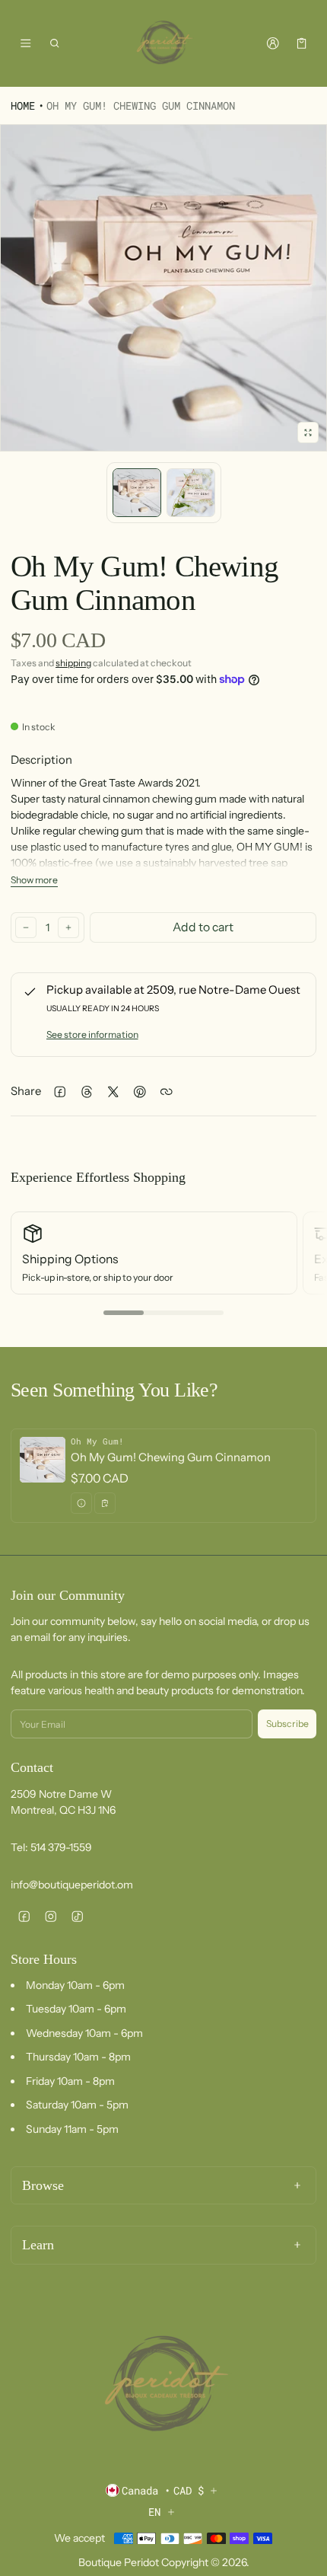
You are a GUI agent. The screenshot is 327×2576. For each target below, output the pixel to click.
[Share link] (166, 1092)
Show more (34, 880)
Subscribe (287, 1724)
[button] (55, 43)
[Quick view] (81, 1503)
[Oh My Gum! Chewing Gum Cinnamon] (163, 1476)
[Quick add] (105, 1503)
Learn (38, 2245)
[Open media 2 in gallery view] (191, 493)
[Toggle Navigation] (25, 43)
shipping (73, 663)
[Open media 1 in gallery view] (137, 493)
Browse (43, 2185)
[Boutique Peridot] (163, 43)
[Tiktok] (77, 1917)
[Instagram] (51, 1917)
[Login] (273, 43)
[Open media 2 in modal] (163, 288)
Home (23, 105)
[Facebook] (24, 1917)
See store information (92, 1034)
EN (154, 2512)
